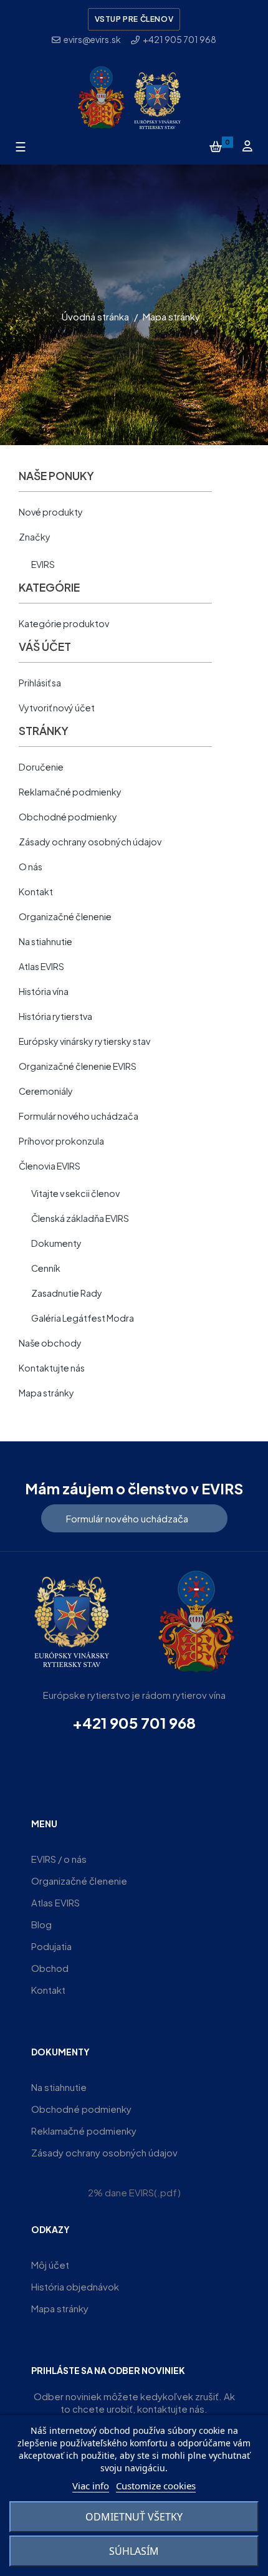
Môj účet (50, 2265)
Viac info (91, 2486)
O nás (31, 867)
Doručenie (41, 767)
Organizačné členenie (65, 916)
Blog (41, 1924)
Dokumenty (56, 1243)
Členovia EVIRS (50, 1166)
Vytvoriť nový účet (57, 708)
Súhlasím (134, 2551)
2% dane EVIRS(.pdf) (134, 2192)
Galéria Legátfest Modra (83, 1318)
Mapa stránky (46, 1393)
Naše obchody (50, 1343)
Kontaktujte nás (52, 1368)
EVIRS (43, 564)
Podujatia (51, 1946)
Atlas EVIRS (41, 966)
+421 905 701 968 (134, 1723)
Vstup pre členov (134, 19)
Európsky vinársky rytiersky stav (84, 1041)
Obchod (50, 1968)
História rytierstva (55, 1016)
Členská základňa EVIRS (80, 1218)
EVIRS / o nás (59, 1859)
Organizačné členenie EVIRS (78, 1066)
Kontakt (36, 892)
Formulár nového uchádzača (79, 1116)
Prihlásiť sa (40, 683)
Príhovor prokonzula (61, 1141)
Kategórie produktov (64, 623)
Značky (35, 537)
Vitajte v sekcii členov (75, 1193)
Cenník (46, 1268)
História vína (44, 991)
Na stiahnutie (45, 941)
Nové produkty (51, 512)
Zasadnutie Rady (67, 1293)
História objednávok (75, 2286)
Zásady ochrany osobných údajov (90, 842)
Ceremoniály (46, 1091)
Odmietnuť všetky (134, 2517)
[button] (134, 1518)
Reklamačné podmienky (70, 792)
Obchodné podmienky (68, 817)
